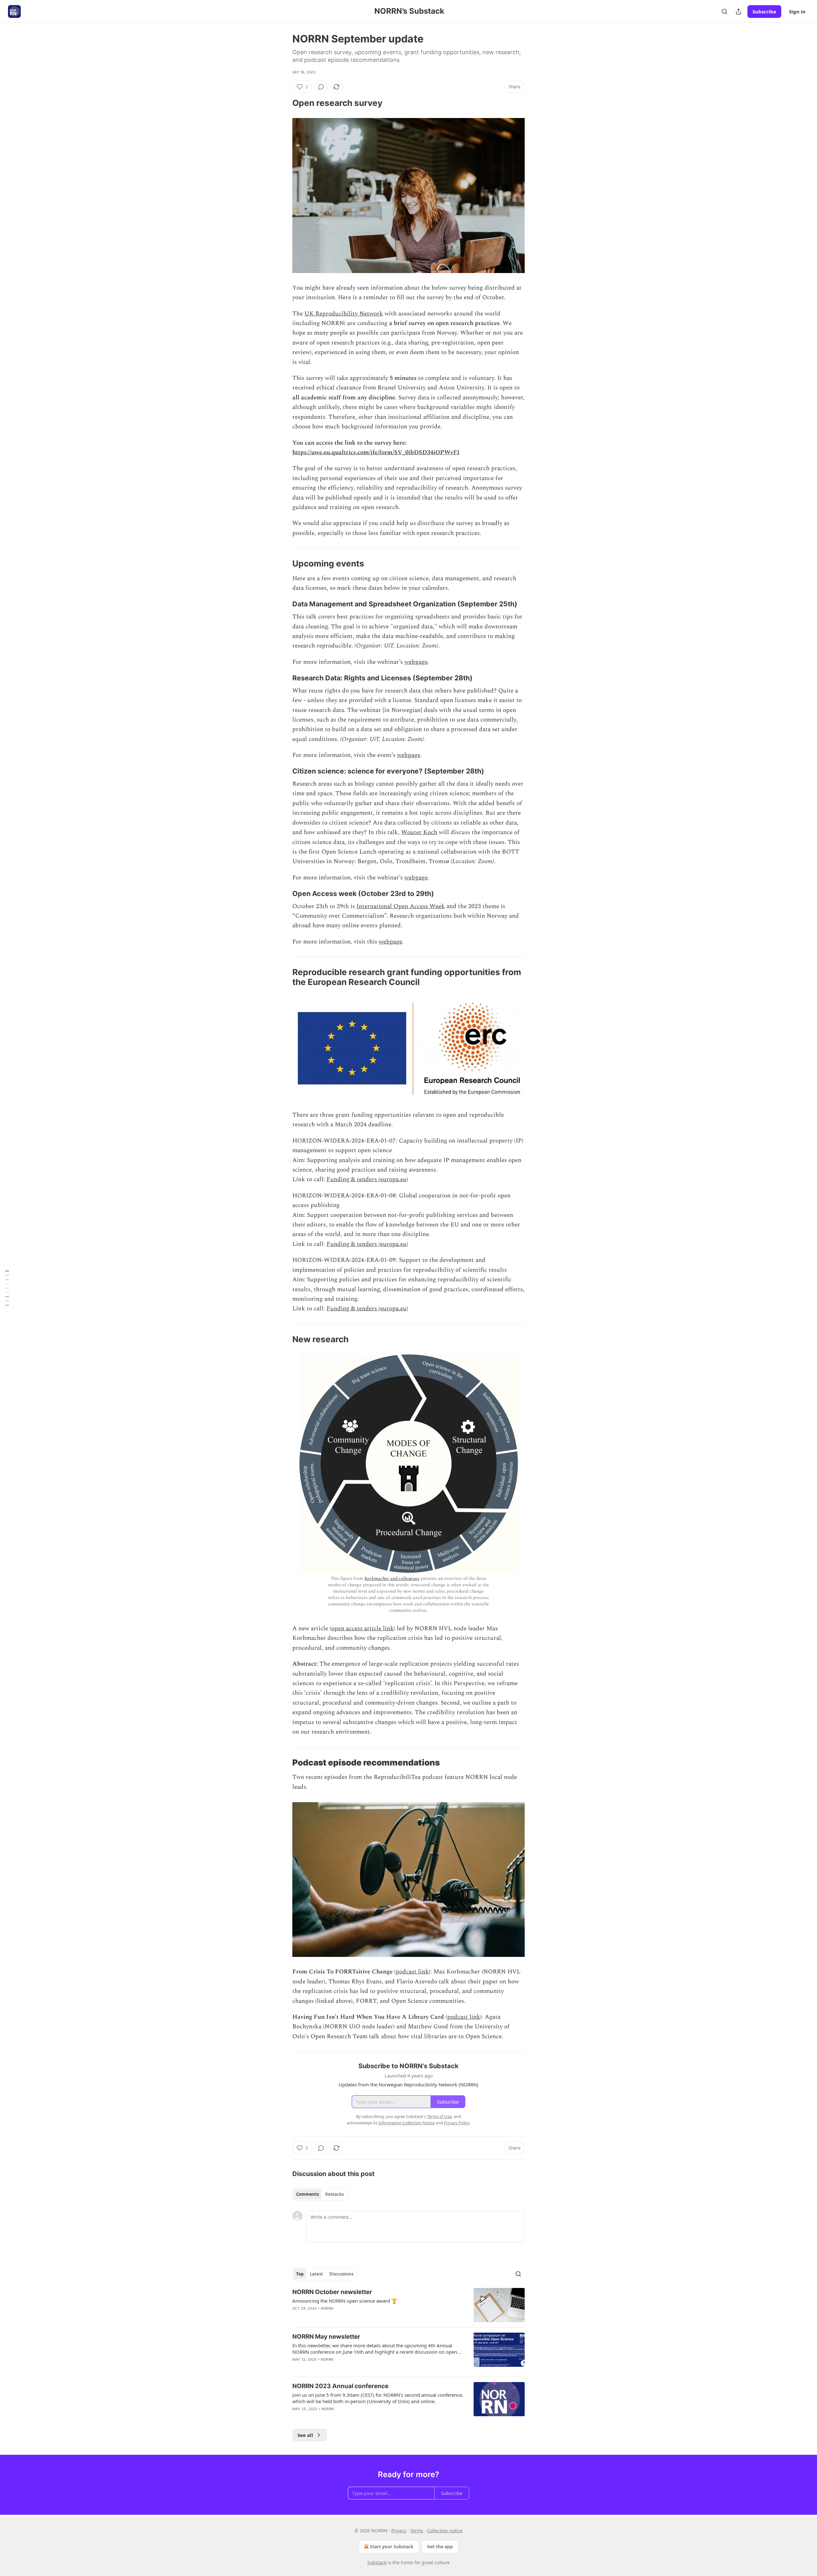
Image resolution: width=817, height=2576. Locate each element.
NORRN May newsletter (326, 2337)
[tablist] (320, 2194)
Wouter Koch (419, 832)
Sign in (797, 11)
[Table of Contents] (7, 1288)
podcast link (412, 1972)
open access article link (362, 1629)
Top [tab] (300, 2274)
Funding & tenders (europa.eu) (367, 1179)
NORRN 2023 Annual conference (340, 2386)
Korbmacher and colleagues (392, 1578)
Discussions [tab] (341, 2274)
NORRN (327, 2308)
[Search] (724, 11)
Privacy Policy (457, 2123)
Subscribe (764, 11)
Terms (417, 2531)
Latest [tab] (316, 2274)
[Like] (296, 2417)
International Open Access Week (401, 906)
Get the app (440, 2546)
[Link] (283, 103)
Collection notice (445, 2531)
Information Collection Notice (407, 2123)
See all (305, 2435)
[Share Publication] (738, 11)
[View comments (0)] (321, 87)
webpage (416, 662)
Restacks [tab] (334, 2194)
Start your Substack (392, 2546)
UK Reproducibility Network (344, 314)
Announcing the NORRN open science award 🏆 (345, 2301)
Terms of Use (439, 2116)
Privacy (399, 2531)
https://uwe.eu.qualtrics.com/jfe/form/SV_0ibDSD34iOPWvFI (376, 452)
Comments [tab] (307, 2194)
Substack (377, 2562)
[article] (408, 2305)
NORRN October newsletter (332, 2292)
